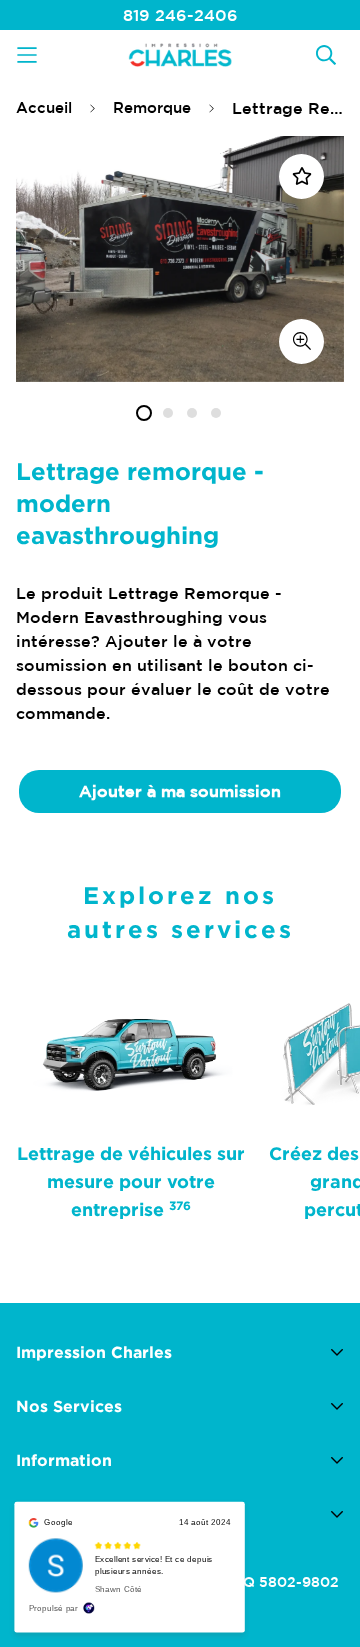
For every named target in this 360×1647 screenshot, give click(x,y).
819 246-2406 (180, 15)
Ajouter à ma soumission (180, 791)
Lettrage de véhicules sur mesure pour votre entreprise (131, 1181)
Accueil (44, 107)
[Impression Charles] (180, 54)
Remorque (152, 107)
